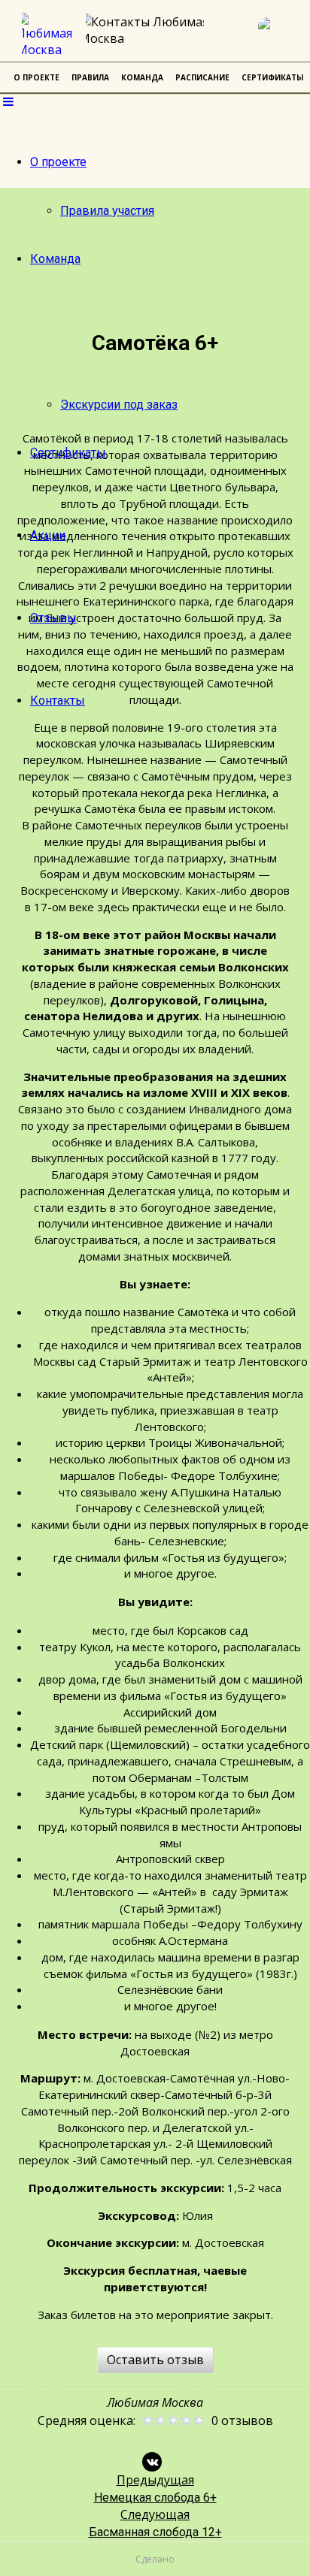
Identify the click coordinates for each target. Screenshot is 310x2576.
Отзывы (53, 618)
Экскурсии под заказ (119, 405)
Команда (55, 259)
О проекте (58, 162)
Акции (48, 535)
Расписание (202, 77)
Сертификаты (68, 453)
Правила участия (107, 211)
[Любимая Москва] (50, 35)
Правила (90, 77)
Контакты (58, 701)
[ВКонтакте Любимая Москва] (276, 35)
